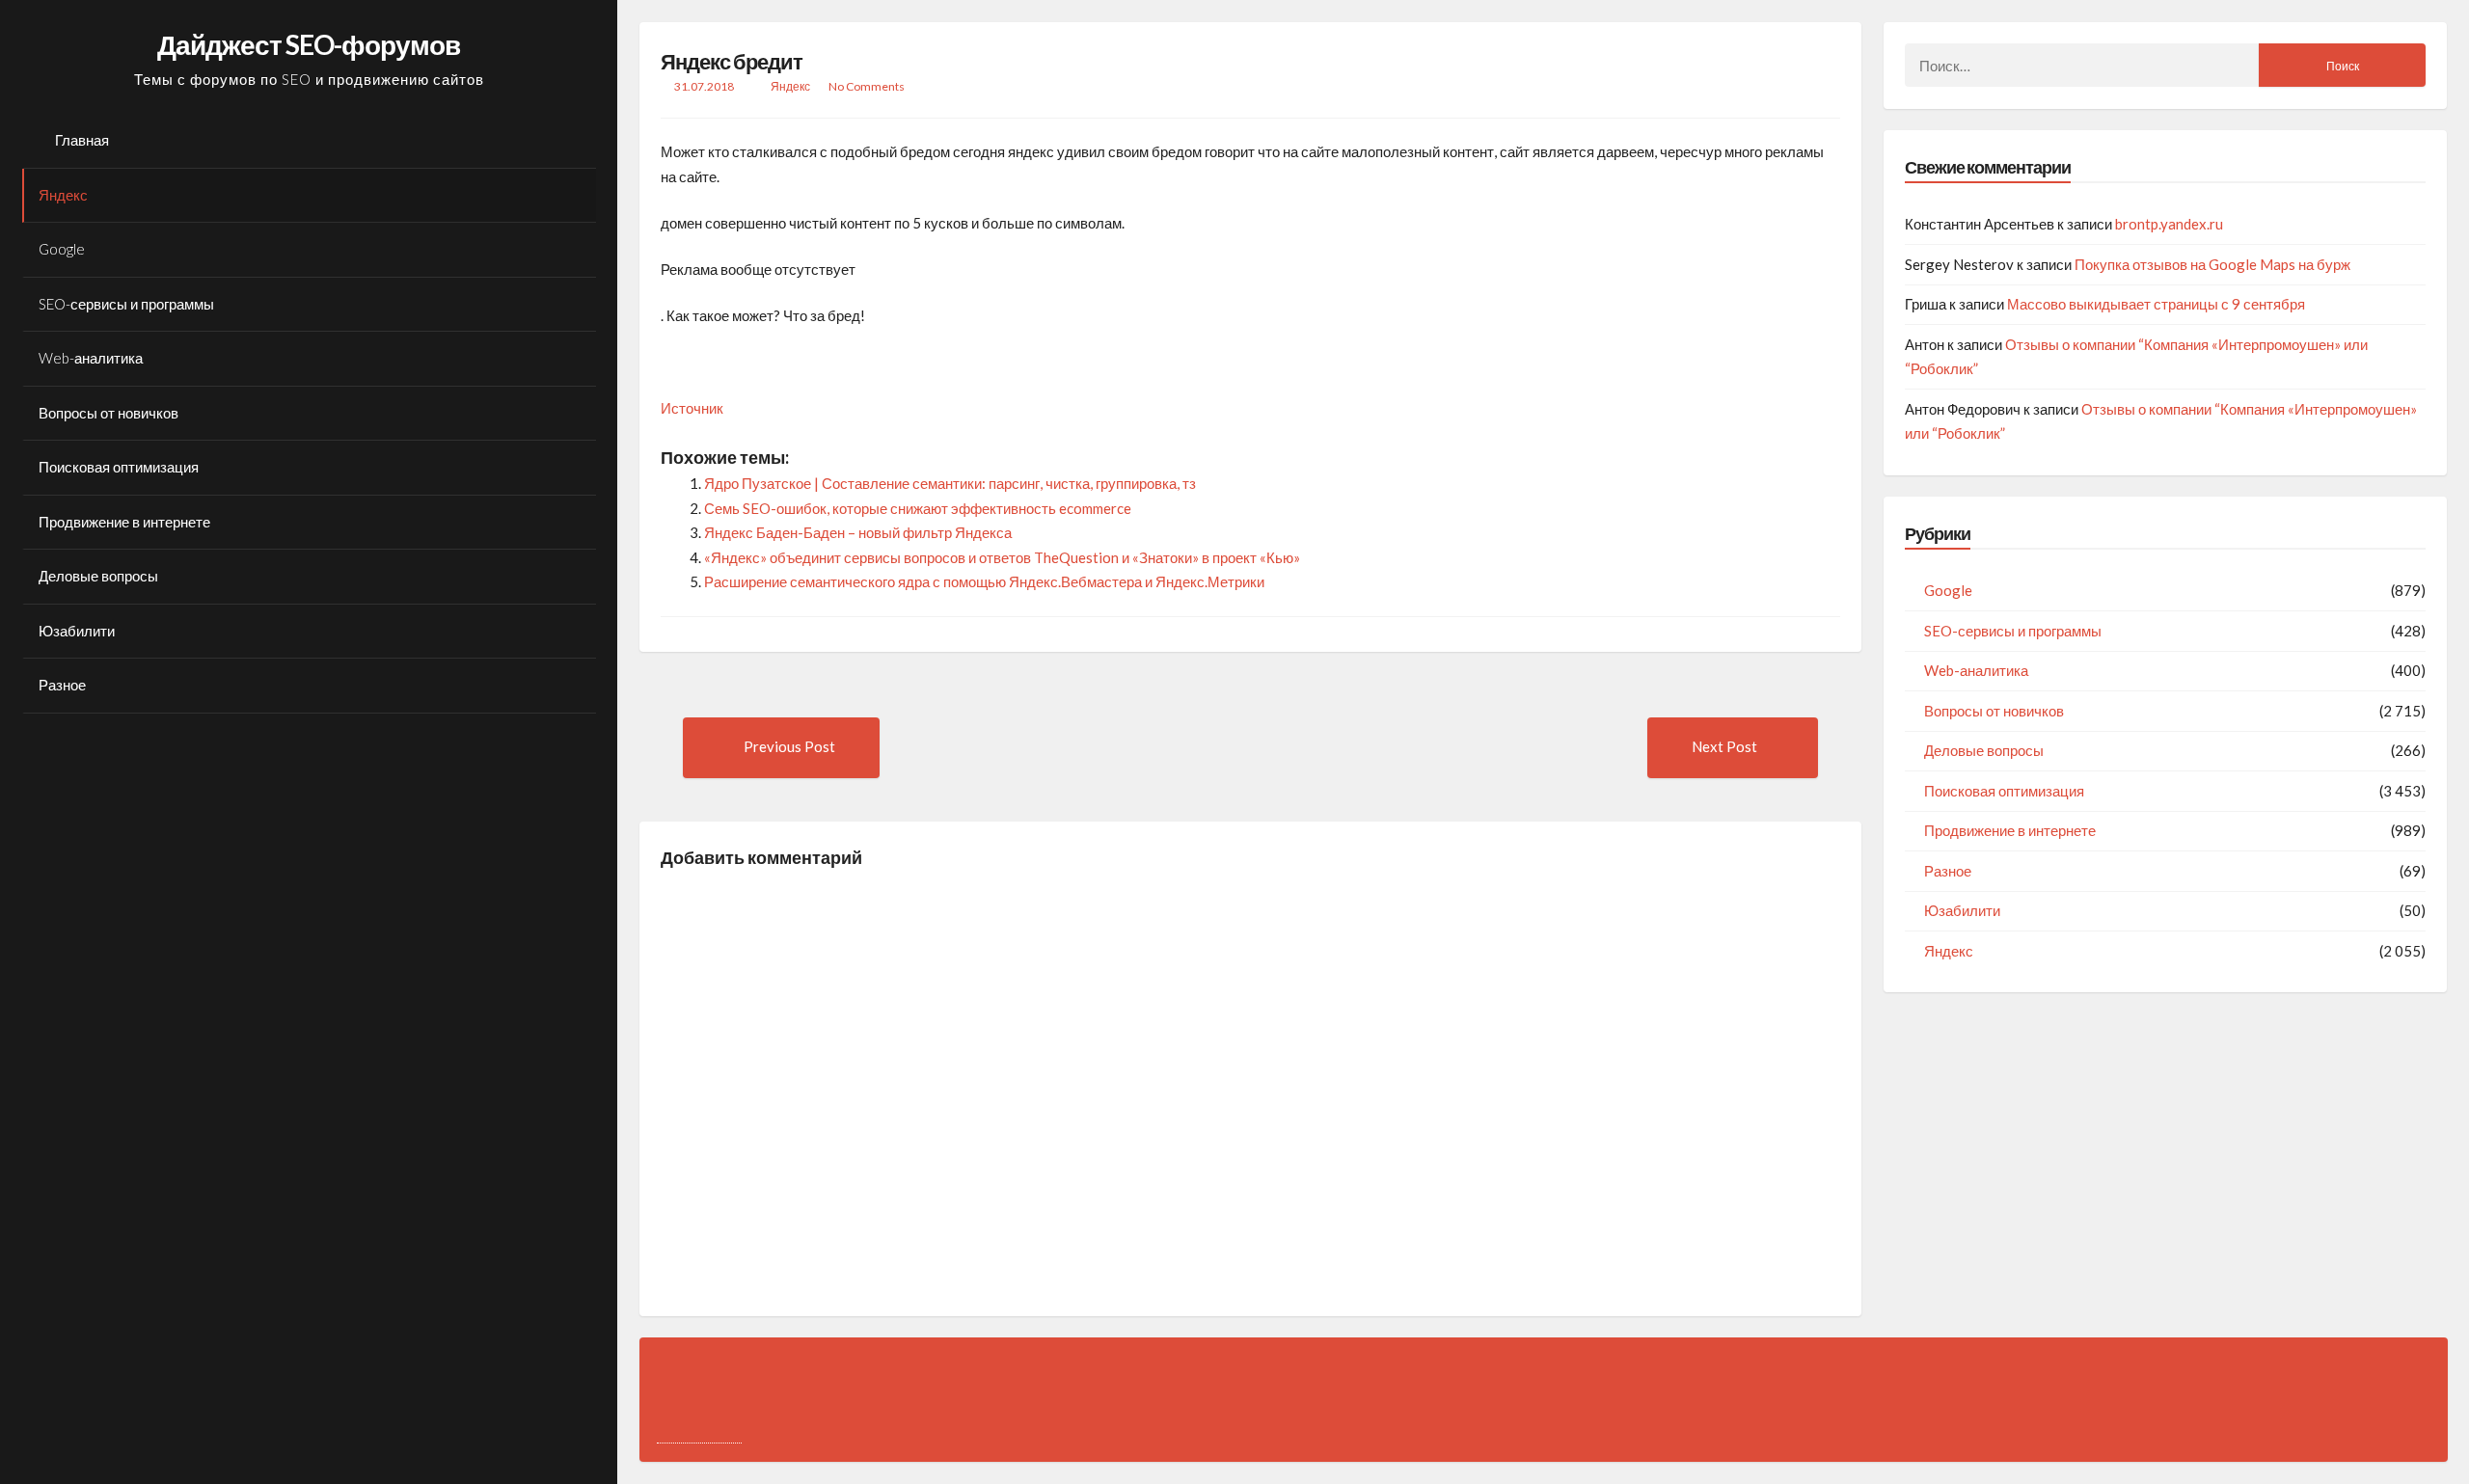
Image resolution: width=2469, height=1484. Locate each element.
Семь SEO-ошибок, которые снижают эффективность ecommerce (918, 508)
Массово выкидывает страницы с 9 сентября (2156, 304)
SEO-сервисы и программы (126, 304)
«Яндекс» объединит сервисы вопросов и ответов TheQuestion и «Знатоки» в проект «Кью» (1002, 557)
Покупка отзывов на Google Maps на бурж (2212, 264)
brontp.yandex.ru (2169, 224)
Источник (692, 408)
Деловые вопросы (98, 576)
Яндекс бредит (732, 61)
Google (62, 249)
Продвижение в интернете (124, 522)
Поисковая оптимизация (119, 467)
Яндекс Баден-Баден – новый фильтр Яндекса (858, 532)
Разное (62, 685)
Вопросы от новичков (109, 413)
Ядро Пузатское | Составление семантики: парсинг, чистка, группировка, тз (950, 483)
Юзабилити (77, 631)
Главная (82, 140)
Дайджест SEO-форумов (309, 44)
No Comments (867, 86)
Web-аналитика (91, 358)
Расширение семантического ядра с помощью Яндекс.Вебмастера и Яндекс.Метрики (984, 581)
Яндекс (63, 195)
